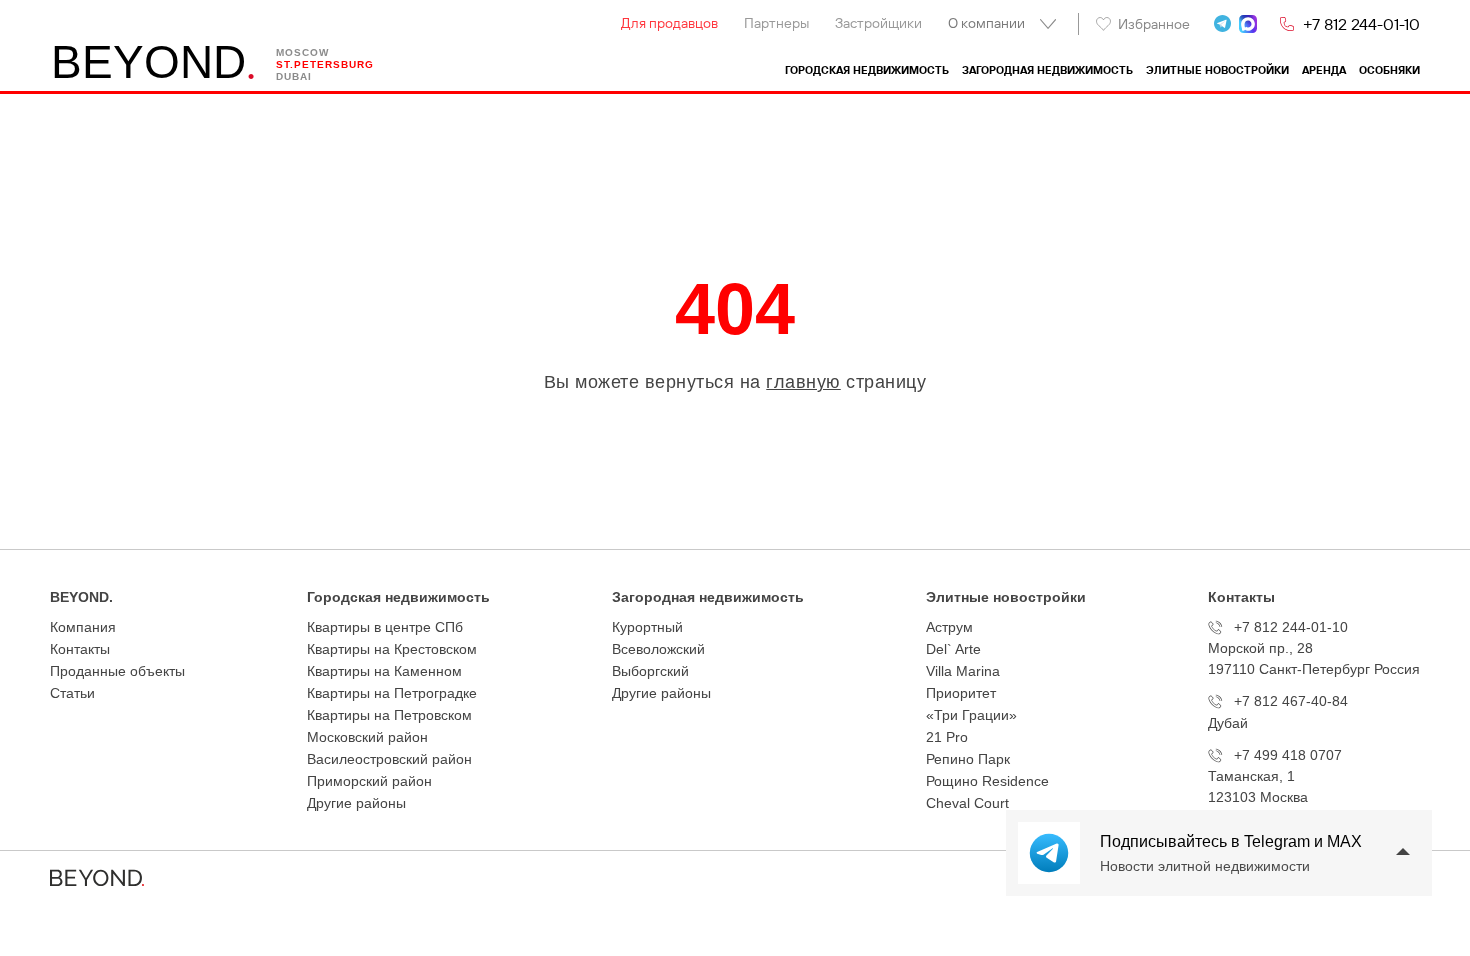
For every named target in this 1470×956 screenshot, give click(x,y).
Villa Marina (963, 671)
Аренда (1324, 70)
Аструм (949, 627)
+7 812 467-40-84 (1291, 701)
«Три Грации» (971, 715)
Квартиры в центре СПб (385, 627)
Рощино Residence (987, 781)
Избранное (1154, 24)
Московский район (367, 737)
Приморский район (369, 781)
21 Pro (947, 737)
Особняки (1389, 70)
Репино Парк (968, 759)
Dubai (294, 76)
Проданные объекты (117, 671)
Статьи (72, 693)
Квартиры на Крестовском (392, 649)
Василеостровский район (389, 759)
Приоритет (961, 693)
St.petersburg (325, 64)
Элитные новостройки (1217, 70)
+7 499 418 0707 (1288, 755)
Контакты (80, 649)
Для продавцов (669, 23)
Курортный (647, 627)
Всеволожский (658, 649)
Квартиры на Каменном (384, 671)
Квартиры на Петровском (389, 715)
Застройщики (878, 23)
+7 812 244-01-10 (1361, 24)
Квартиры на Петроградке (392, 693)
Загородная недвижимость (1047, 70)
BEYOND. (81, 597)
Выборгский (650, 671)
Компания (83, 627)
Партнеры (776, 23)
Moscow (302, 52)
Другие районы (356, 803)
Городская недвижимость (867, 70)
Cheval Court (967, 803)
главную (803, 382)
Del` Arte (953, 649)
